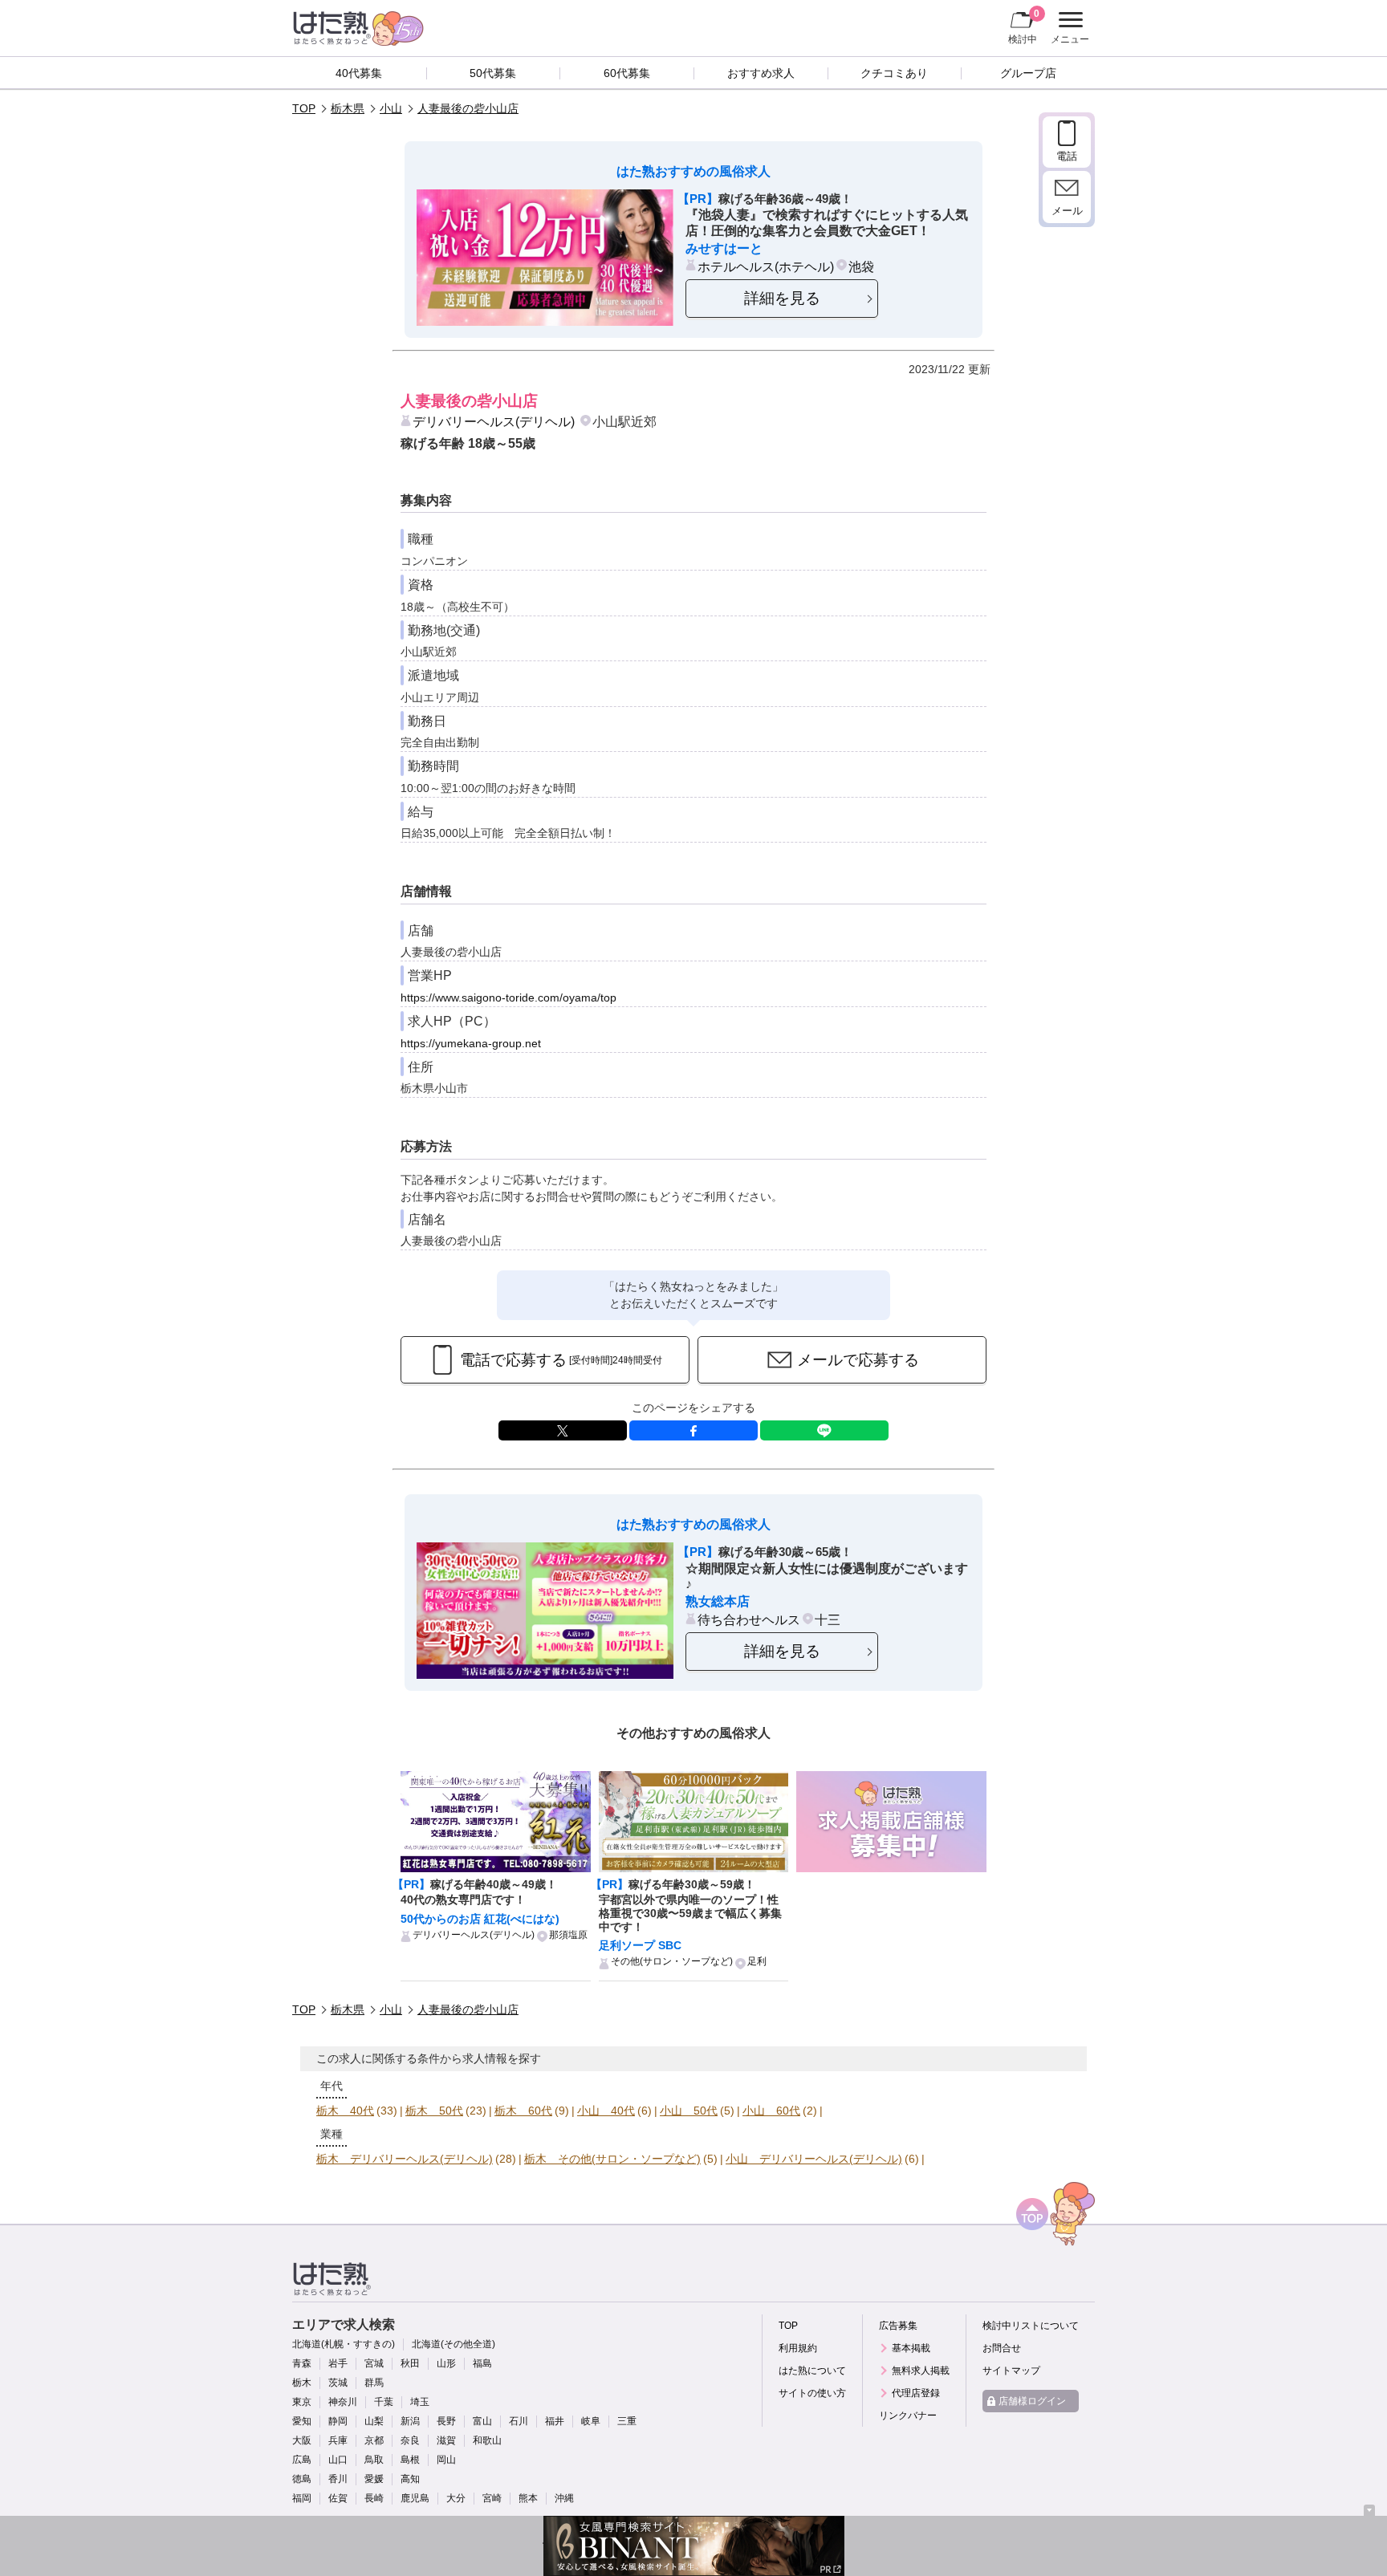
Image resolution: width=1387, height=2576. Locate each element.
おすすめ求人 (761, 73)
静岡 (338, 2421)
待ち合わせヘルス (749, 1619)
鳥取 (374, 2460)
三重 (627, 2421)
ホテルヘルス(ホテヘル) (766, 266)
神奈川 (343, 2402)
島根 (410, 2460)
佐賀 (338, 2498)
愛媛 (374, 2479)
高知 (410, 2479)
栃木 (302, 2383)
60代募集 (627, 73)
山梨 (374, 2421)
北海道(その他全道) (454, 2344)
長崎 (374, 2498)
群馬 (374, 2383)
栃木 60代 (523, 2111)
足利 (757, 1961)
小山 (391, 108)
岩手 (338, 2363)
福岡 (302, 2498)
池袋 (861, 266)
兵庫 (338, 2440)
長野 (446, 2421)
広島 (302, 2460)
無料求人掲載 (921, 2371)
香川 (338, 2479)
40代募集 (359, 73)
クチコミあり (894, 73)
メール (1067, 211)
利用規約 (798, 2348)
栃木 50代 (434, 2111)
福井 (555, 2421)
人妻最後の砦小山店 (468, 108)
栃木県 (348, 108)
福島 (482, 2363)
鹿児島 (415, 2498)
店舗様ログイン (1032, 2401)
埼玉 (420, 2402)
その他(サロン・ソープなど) (672, 1961)
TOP (304, 108)
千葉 (384, 2402)
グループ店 (1028, 73)
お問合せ (1002, 2348)
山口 (338, 2460)
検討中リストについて (1031, 2326)
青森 (302, 2363)
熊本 (528, 2498)
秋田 (410, 2363)
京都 (374, 2440)
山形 (446, 2363)
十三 (828, 1619)
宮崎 (492, 2498)
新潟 (410, 2421)
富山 (482, 2421)
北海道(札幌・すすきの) (344, 2344)
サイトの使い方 (812, 2393)
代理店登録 (916, 2393)
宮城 (374, 2363)
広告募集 (898, 2326)
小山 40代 (606, 2111)
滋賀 (446, 2440)
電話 (1067, 156)
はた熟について (812, 2371)
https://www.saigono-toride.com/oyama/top (508, 997)
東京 (302, 2402)
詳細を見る (782, 298)
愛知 (302, 2421)
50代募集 (493, 73)
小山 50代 (689, 2111)
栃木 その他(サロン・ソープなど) (612, 2159)
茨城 (338, 2383)
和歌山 (487, 2440)
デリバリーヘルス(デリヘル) (494, 421)
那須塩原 (568, 1935)
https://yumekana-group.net (471, 1043)
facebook (693, 1430)
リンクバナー (908, 2416)
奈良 (410, 2440)
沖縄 (564, 2498)
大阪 (302, 2440)
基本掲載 (911, 2348)
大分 (456, 2498)
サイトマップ (1011, 2371)
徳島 (302, 2479)
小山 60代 (771, 2111)
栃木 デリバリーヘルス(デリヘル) (405, 2159)
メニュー (1068, 30)
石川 (519, 2421)
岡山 (446, 2460)
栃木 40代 (345, 2111)
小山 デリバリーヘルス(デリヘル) (814, 2159)
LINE (824, 1430)
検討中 (1024, 26)
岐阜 (591, 2421)
